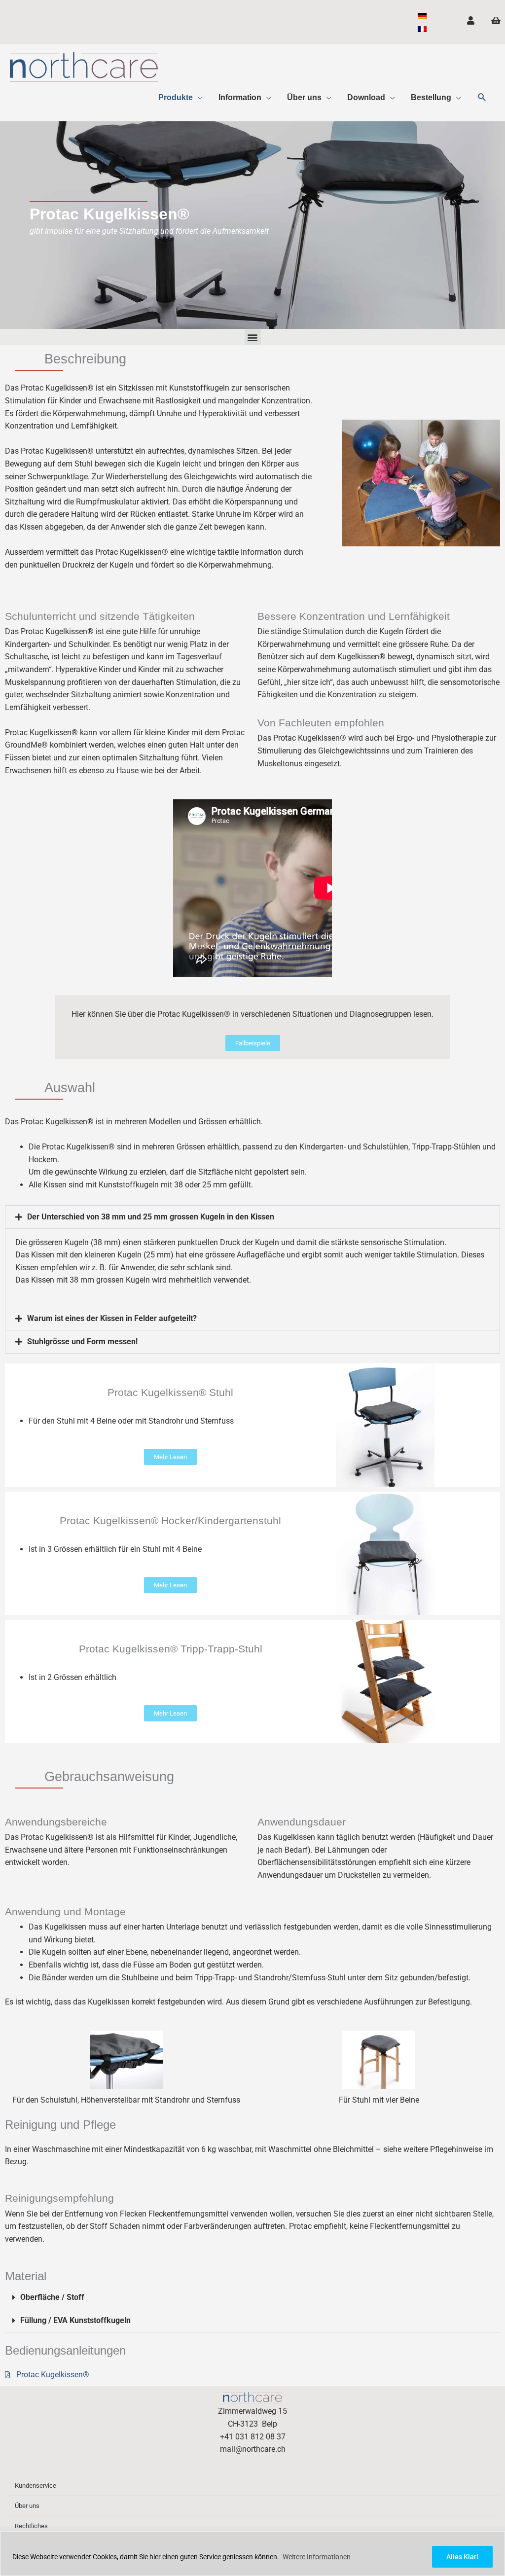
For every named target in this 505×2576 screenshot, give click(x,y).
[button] (482, 97)
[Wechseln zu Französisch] (422, 29)
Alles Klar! (462, 2557)
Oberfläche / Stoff (52, 2297)
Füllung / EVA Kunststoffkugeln (75, 2320)
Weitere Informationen (317, 2557)
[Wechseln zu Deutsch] (422, 16)
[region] (252, 2554)
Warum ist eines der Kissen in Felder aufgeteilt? (112, 1318)
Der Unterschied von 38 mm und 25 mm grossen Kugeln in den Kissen (151, 1217)
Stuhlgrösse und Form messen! (82, 1342)
